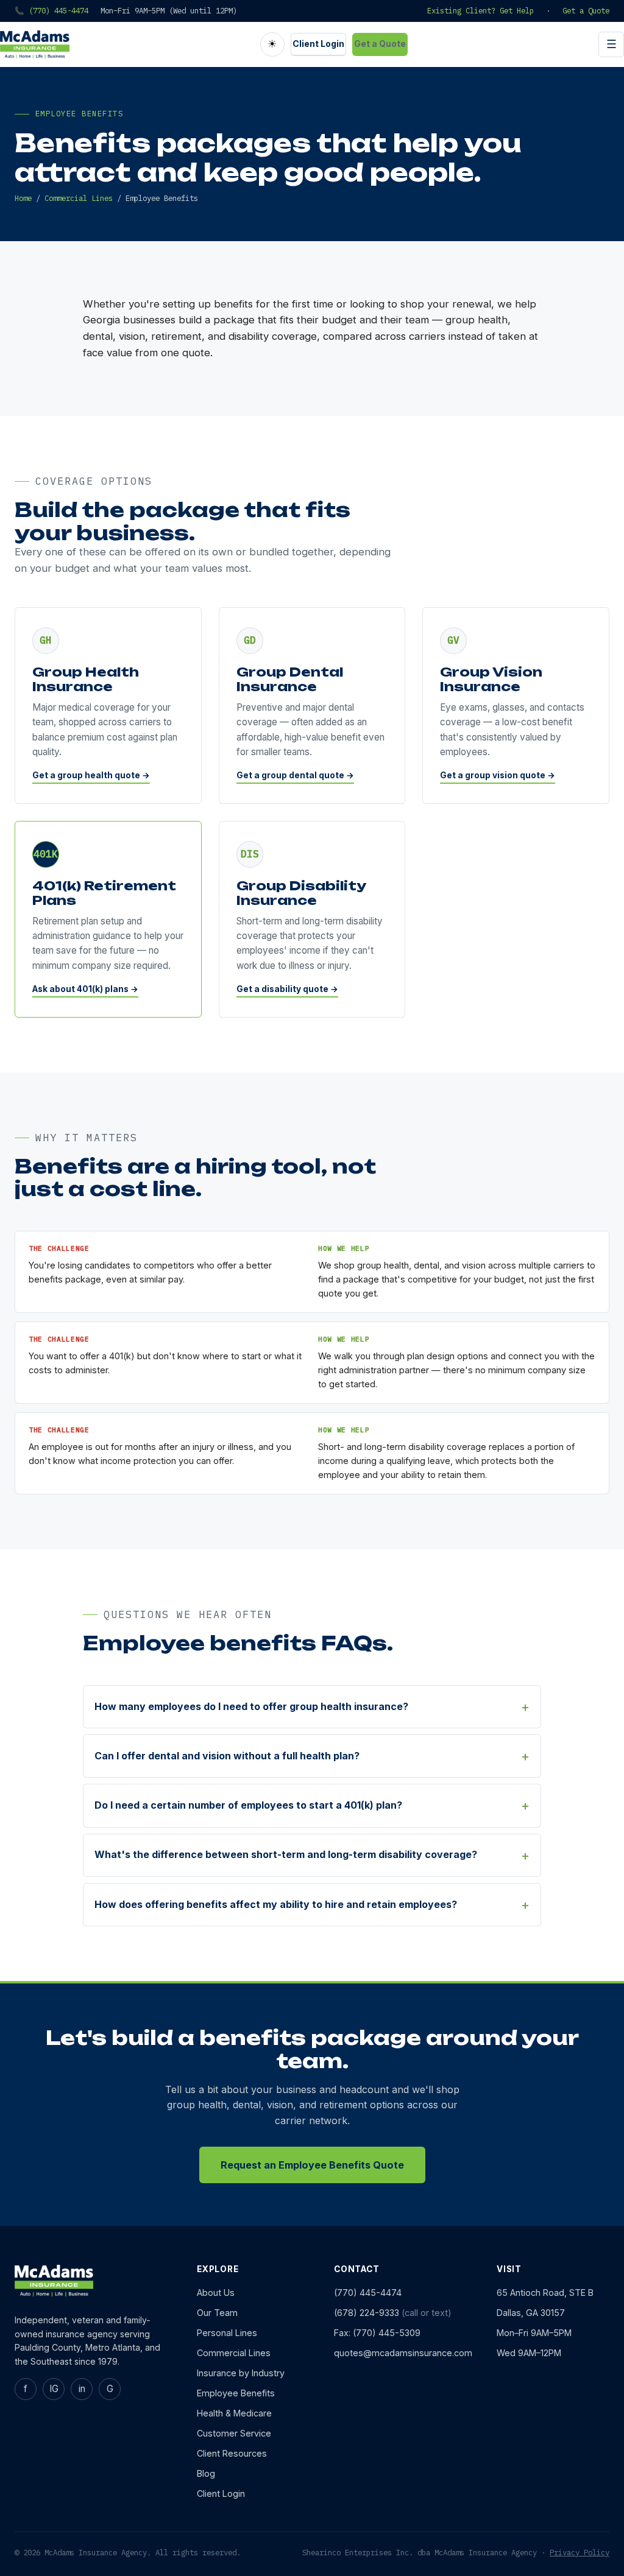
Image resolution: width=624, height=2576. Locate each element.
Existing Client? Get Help (480, 10)
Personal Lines (227, 2333)
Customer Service (234, 2433)
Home (23, 198)
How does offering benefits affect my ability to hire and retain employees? (276, 1904)
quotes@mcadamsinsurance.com (403, 2353)
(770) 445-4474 (368, 2293)
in (82, 2389)
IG (54, 2389)
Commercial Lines (79, 198)
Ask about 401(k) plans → (85, 989)
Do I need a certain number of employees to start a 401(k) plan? (248, 1805)
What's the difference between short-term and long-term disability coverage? (286, 1854)
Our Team (217, 2313)
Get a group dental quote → (295, 775)
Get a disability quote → (287, 989)
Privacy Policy (580, 2552)
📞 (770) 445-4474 (51, 10)
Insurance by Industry (241, 2373)
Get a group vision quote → (498, 775)
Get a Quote (586, 10)
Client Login (318, 44)
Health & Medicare (234, 2413)
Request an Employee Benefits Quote (312, 2165)
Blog (206, 2473)
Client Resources (232, 2453)
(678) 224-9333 (367, 2313)
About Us (216, 2293)
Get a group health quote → (91, 775)
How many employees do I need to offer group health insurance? (251, 1706)
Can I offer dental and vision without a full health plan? (227, 1756)
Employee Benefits (236, 2393)
